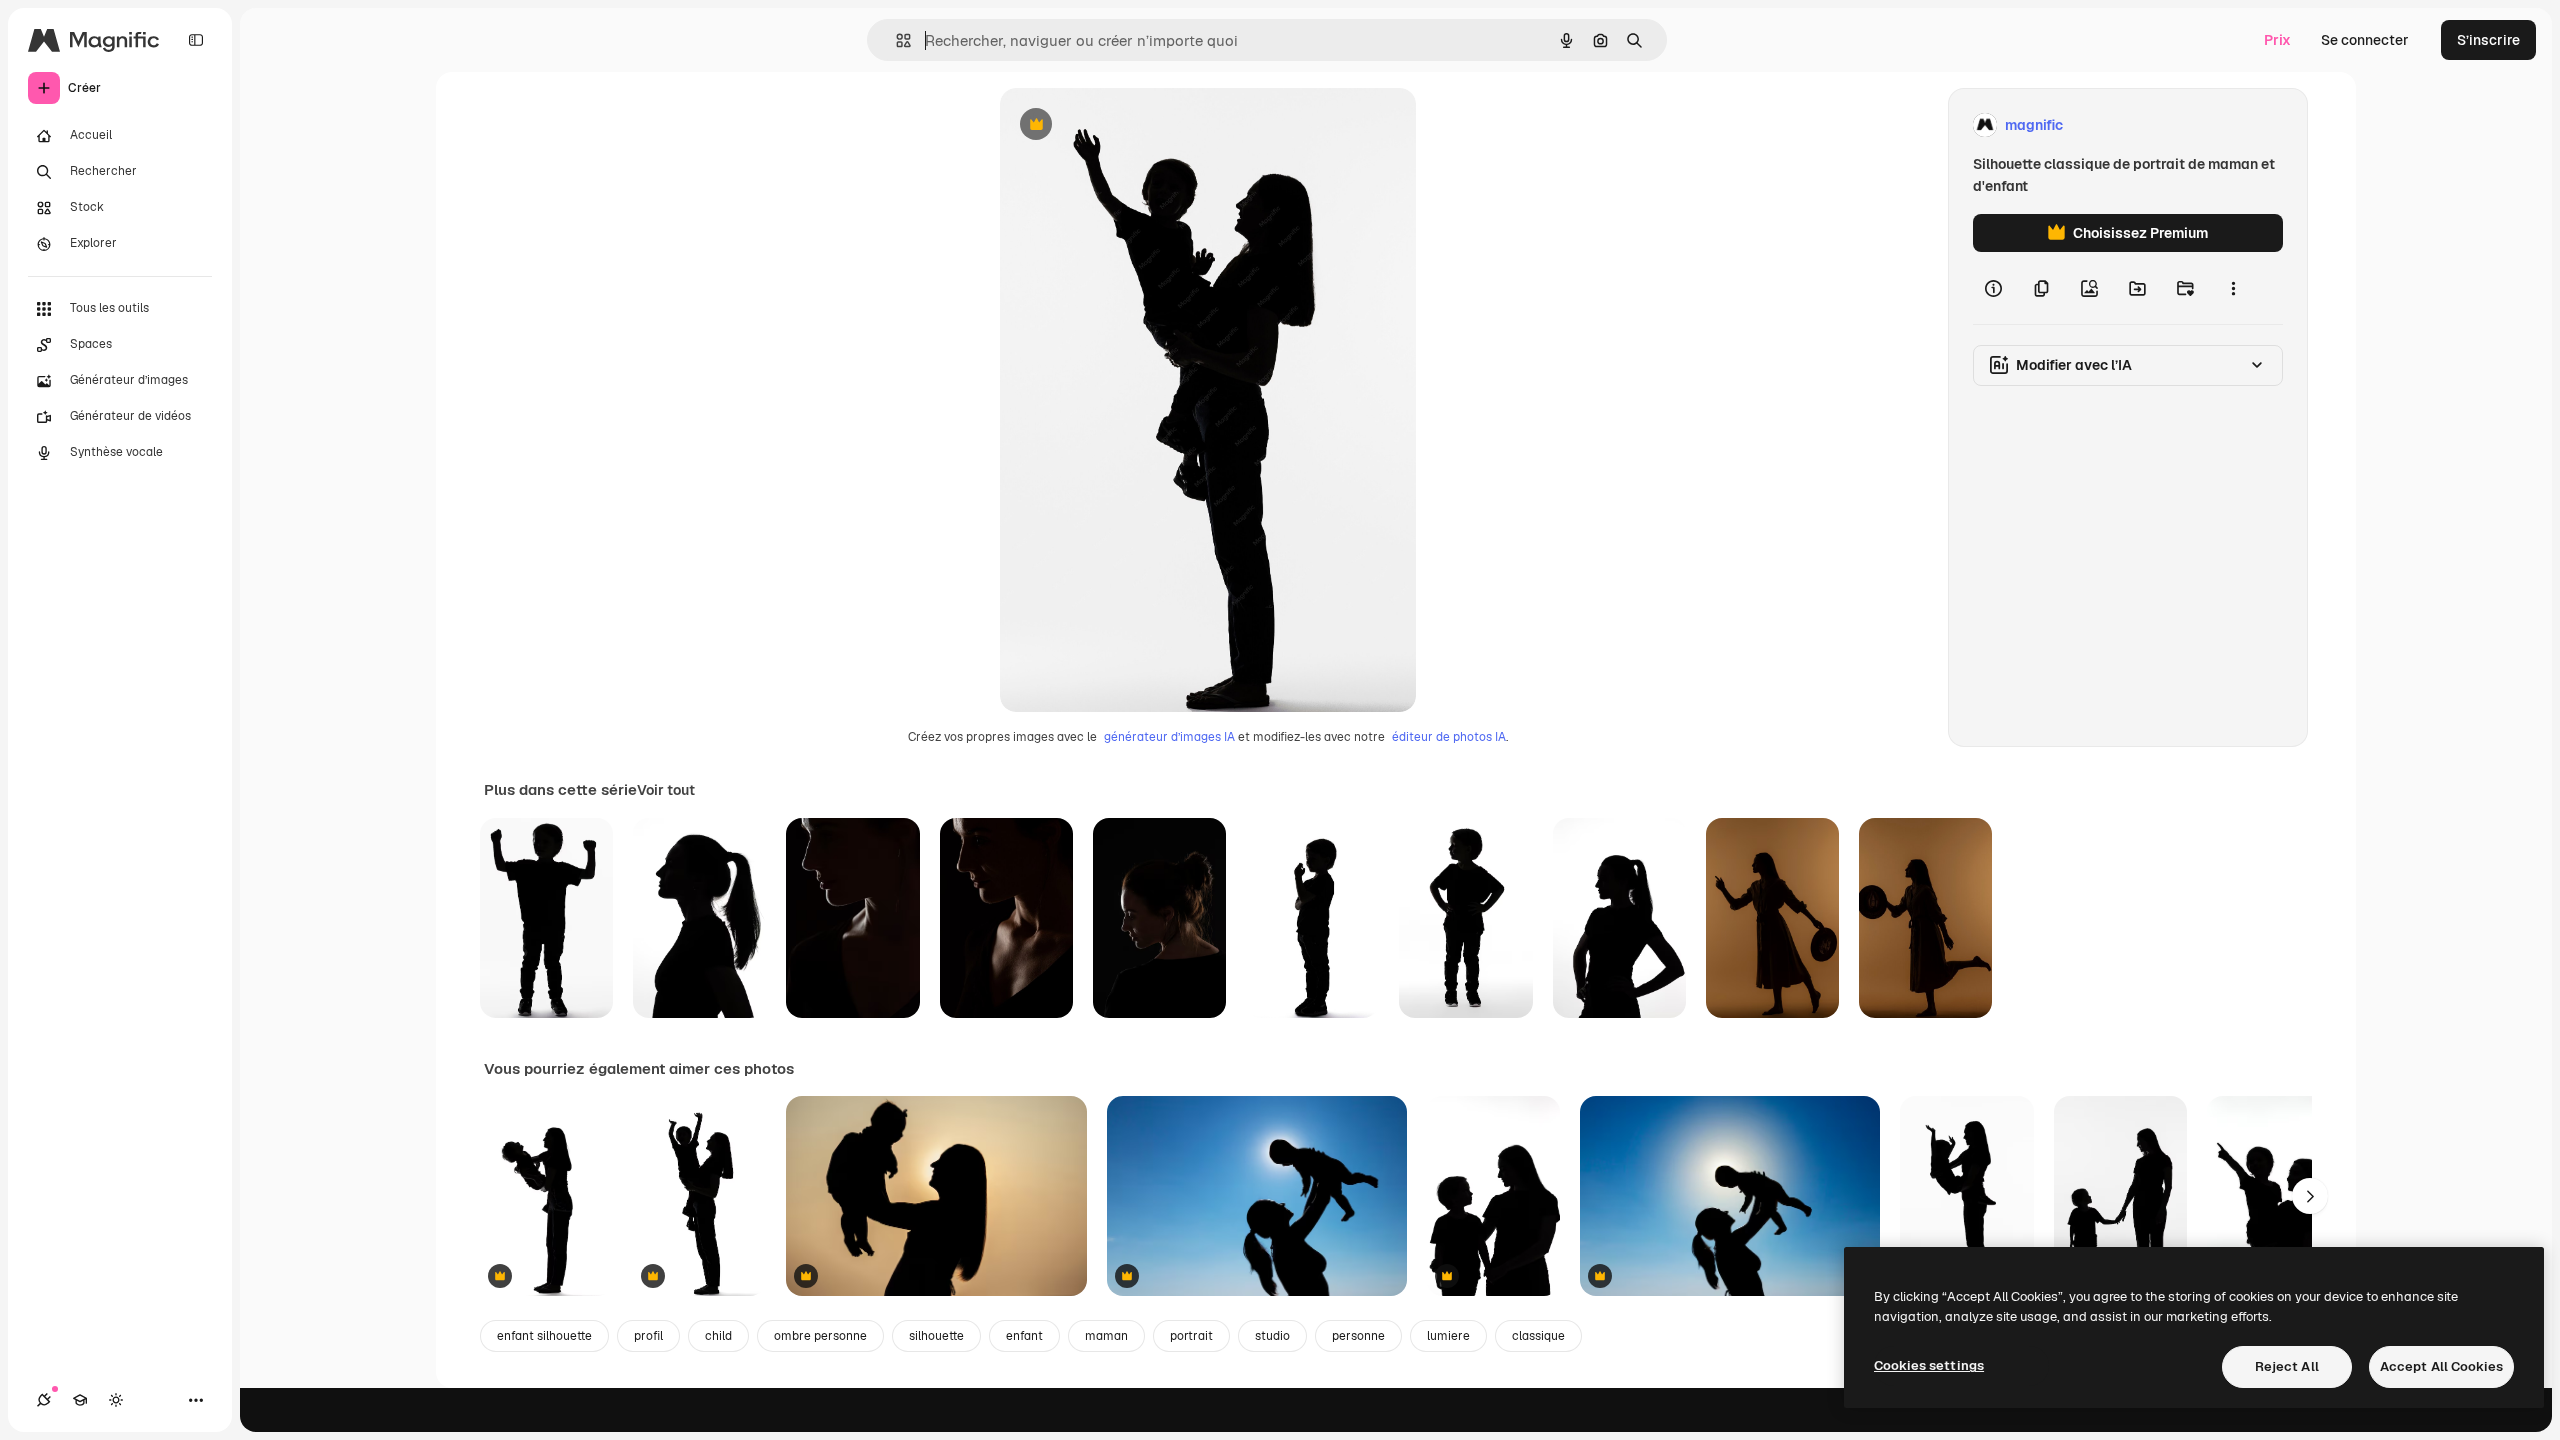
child (718, 1336)
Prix (2277, 40)
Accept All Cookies (2441, 1366)
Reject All (2287, 1366)
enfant (1024, 1336)
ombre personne (820, 1336)
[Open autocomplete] (895, 40)
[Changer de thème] (116, 1400)
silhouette (936, 1336)
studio (1272, 1336)
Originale (1132, 125)
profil (648, 1336)
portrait (1191, 1336)
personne (1358, 1336)
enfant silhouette (544, 1336)
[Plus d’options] (2233, 288)
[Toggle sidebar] (196, 40)
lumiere (1448, 1336)
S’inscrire (2488, 40)
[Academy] (80, 1400)
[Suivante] (2310, 1196)
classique (1538, 1336)
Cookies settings (1929, 1365)
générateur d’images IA (1169, 737)
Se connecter (2365, 40)
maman (1106, 1336)
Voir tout (666, 790)
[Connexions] (44, 1400)
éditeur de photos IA (1449, 737)
